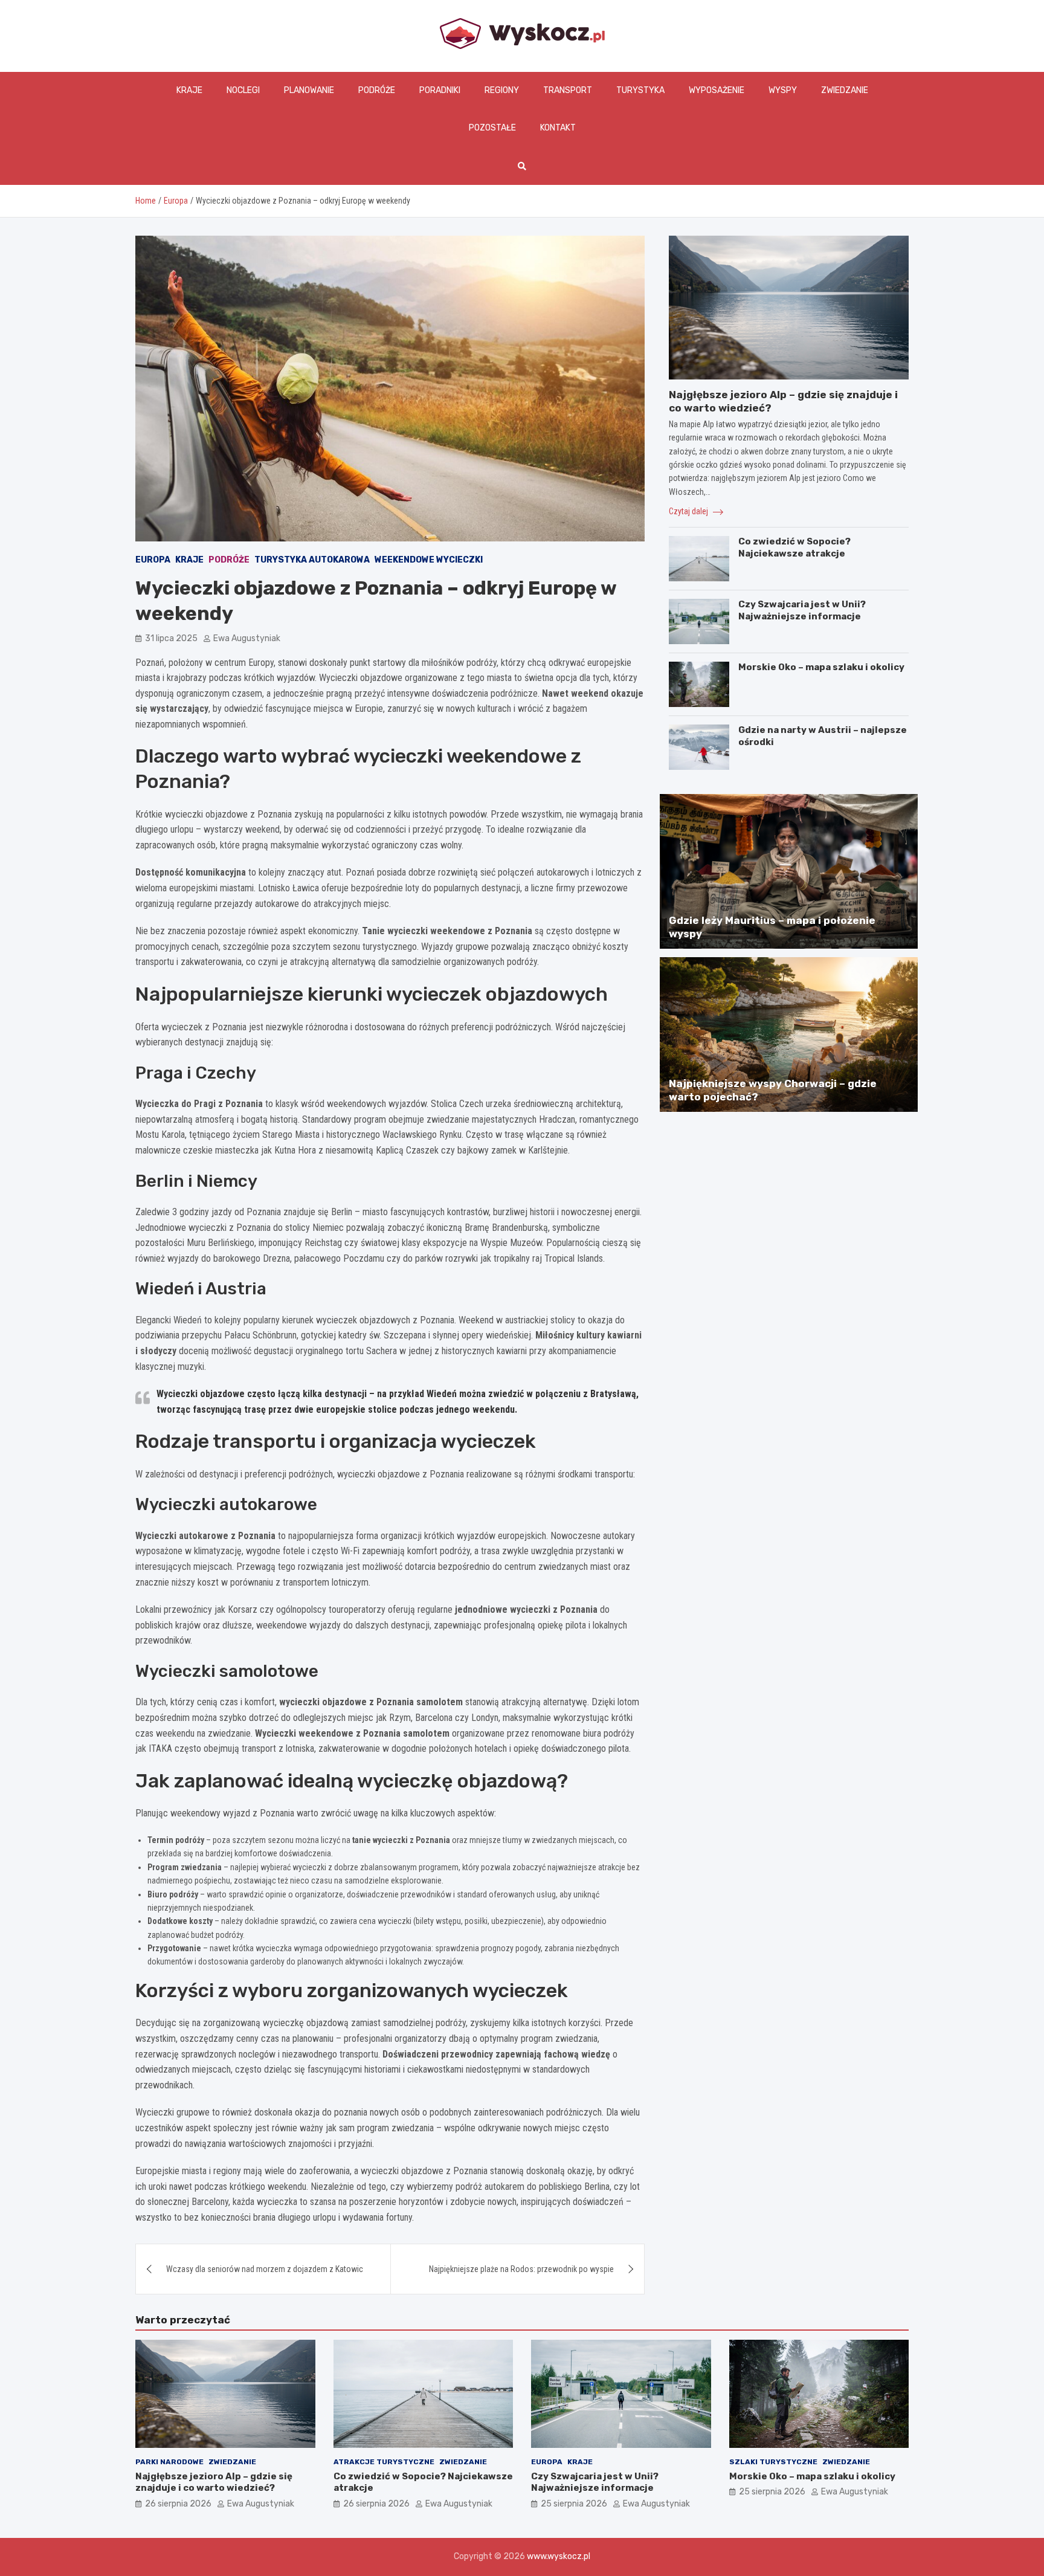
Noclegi (243, 90)
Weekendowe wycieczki (429, 560)
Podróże (377, 90)
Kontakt (558, 128)
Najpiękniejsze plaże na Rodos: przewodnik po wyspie (521, 2269)
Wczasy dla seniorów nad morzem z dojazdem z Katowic (265, 2269)
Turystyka (640, 90)
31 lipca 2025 (171, 638)
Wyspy (783, 90)
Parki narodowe (169, 2462)
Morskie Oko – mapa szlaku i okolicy (821, 667)
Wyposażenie (717, 90)
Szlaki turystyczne (773, 2462)
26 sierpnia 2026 (178, 2504)
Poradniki (440, 90)
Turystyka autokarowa (312, 560)
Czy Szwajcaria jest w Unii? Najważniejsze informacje (802, 610)
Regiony (502, 90)
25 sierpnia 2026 (574, 2504)
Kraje (189, 90)
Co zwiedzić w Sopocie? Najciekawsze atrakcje (794, 547)
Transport (568, 90)
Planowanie (309, 90)
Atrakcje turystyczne (384, 2462)
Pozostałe (492, 128)
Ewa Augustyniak (247, 638)
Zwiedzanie (845, 90)
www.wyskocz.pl (559, 2556)
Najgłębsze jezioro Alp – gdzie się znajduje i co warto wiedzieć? (214, 2482)
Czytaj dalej (689, 511)
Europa (153, 560)
